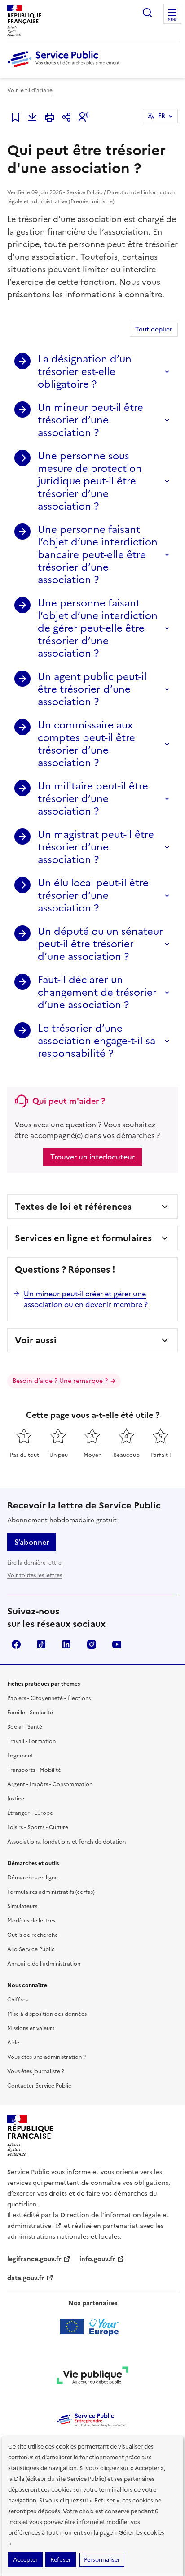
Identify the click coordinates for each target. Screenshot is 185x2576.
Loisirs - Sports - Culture (38, 1827)
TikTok (41, 1644)
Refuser (61, 2560)
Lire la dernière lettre (34, 1563)
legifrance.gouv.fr (34, 2259)
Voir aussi (36, 1340)
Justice (16, 1799)
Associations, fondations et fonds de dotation (66, 1842)
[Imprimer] (49, 117)
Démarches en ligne (33, 1878)
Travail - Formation (31, 1741)
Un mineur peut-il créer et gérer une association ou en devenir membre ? (86, 1299)
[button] (84, 117)
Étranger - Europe (30, 1813)
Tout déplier (154, 329)
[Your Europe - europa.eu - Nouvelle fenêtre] (93, 2327)
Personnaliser (102, 2560)
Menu (172, 20)
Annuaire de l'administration (44, 1964)
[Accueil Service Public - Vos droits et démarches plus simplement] (66, 68)
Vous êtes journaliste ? (36, 2071)
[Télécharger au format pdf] (32, 117)
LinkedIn (66, 1644)
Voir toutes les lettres (35, 1575)
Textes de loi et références (73, 1207)
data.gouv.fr (26, 2278)
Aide (13, 2043)
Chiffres (18, 2000)
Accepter (25, 2560)
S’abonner (32, 1542)
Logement (20, 1756)
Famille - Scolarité (30, 1713)
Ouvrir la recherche (147, 13)
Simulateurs (22, 1906)
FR (162, 116)
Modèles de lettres (31, 1921)
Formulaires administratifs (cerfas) (51, 1892)
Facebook (16, 1644)
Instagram (92, 1644)
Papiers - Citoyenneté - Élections (49, 1698)
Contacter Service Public (39, 2086)
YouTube (117, 1644)
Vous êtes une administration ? (46, 2057)
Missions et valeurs (31, 2028)
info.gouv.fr (97, 2259)
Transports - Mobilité (34, 1770)
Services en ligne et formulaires (83, 1238)
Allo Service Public (31, 1949)
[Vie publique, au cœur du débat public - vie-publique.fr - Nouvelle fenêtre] (92, 2377)
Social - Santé (25, 1727)
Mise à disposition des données (47, 2014)
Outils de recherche (33, 1935)
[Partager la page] (66, 117)
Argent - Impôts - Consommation (50, 1784)
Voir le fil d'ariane (30, 90)
